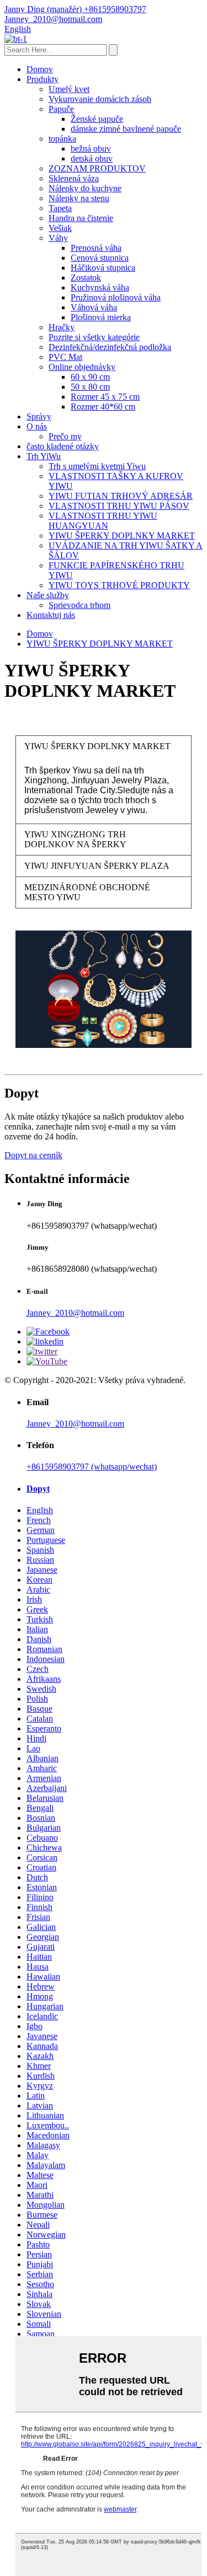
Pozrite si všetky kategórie (94, 337)
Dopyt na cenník (33, 1155)
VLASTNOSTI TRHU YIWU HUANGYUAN (103, 521)
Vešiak (60, 228)
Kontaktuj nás (51, 615)
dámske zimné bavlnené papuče (126, 129)
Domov (40, 69)
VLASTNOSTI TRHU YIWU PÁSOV (119, 506)
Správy (39, 416)
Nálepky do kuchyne (85, 188)
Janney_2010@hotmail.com (75, 1313)
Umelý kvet (69, 89)
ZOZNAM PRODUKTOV (97, 168)
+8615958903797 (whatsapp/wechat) (92, 1467)
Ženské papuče (97, 119)
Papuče (61, 109)
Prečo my (65, 436)
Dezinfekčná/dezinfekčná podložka (110, 347)
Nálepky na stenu (79, 198)
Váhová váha (94, 307)
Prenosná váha (96, 248)
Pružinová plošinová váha (116, 297)
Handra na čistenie (81, 218)
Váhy (58, 238)
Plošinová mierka (101, 317)
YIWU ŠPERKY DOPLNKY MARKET (122, 536)
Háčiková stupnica (103, 268)
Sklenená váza (74, 178)
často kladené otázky (63, 446)
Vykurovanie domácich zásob (100, 99)
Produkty (43, 79)
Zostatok (86, 278)
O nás (37, 426)
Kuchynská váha (100, 287)
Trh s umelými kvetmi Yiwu (97, 466)
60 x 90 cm (90, 377)
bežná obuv (91, 149)
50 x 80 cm (90, 387)
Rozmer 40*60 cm (103, 407)
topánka (62, 139)
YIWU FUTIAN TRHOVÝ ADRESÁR (121, 496)
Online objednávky (82, 367)
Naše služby (48, 595)
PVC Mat (65, 357)
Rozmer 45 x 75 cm (105, 397)
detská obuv (92, 158)
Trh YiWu (44, 456)
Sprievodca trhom (79, 605)
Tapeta (60, 208)
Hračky (62, 327)
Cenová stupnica (100, 258)
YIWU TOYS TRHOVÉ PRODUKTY (119, 585)
